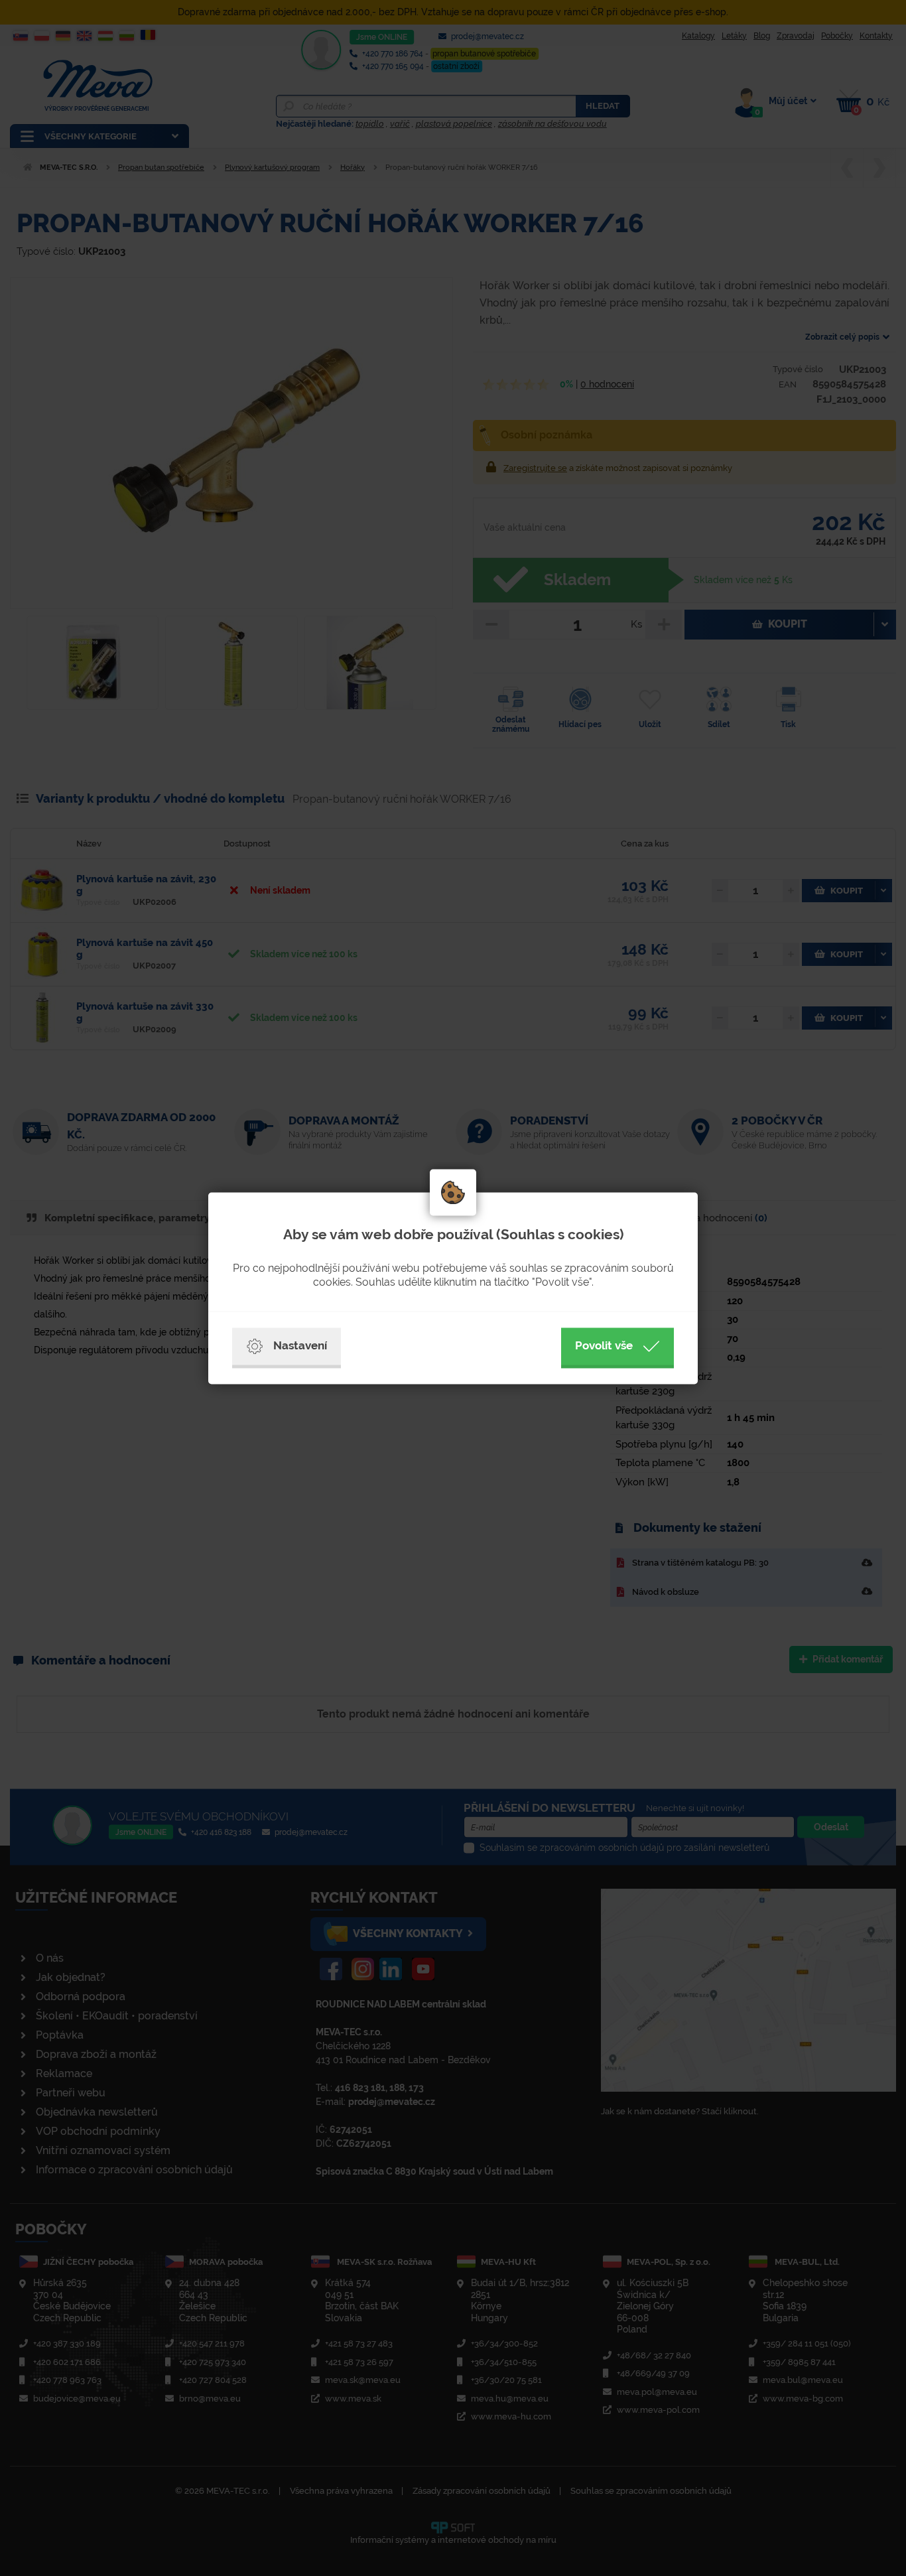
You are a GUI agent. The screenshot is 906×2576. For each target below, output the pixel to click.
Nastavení (300, 1345)
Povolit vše (604, 1345)
